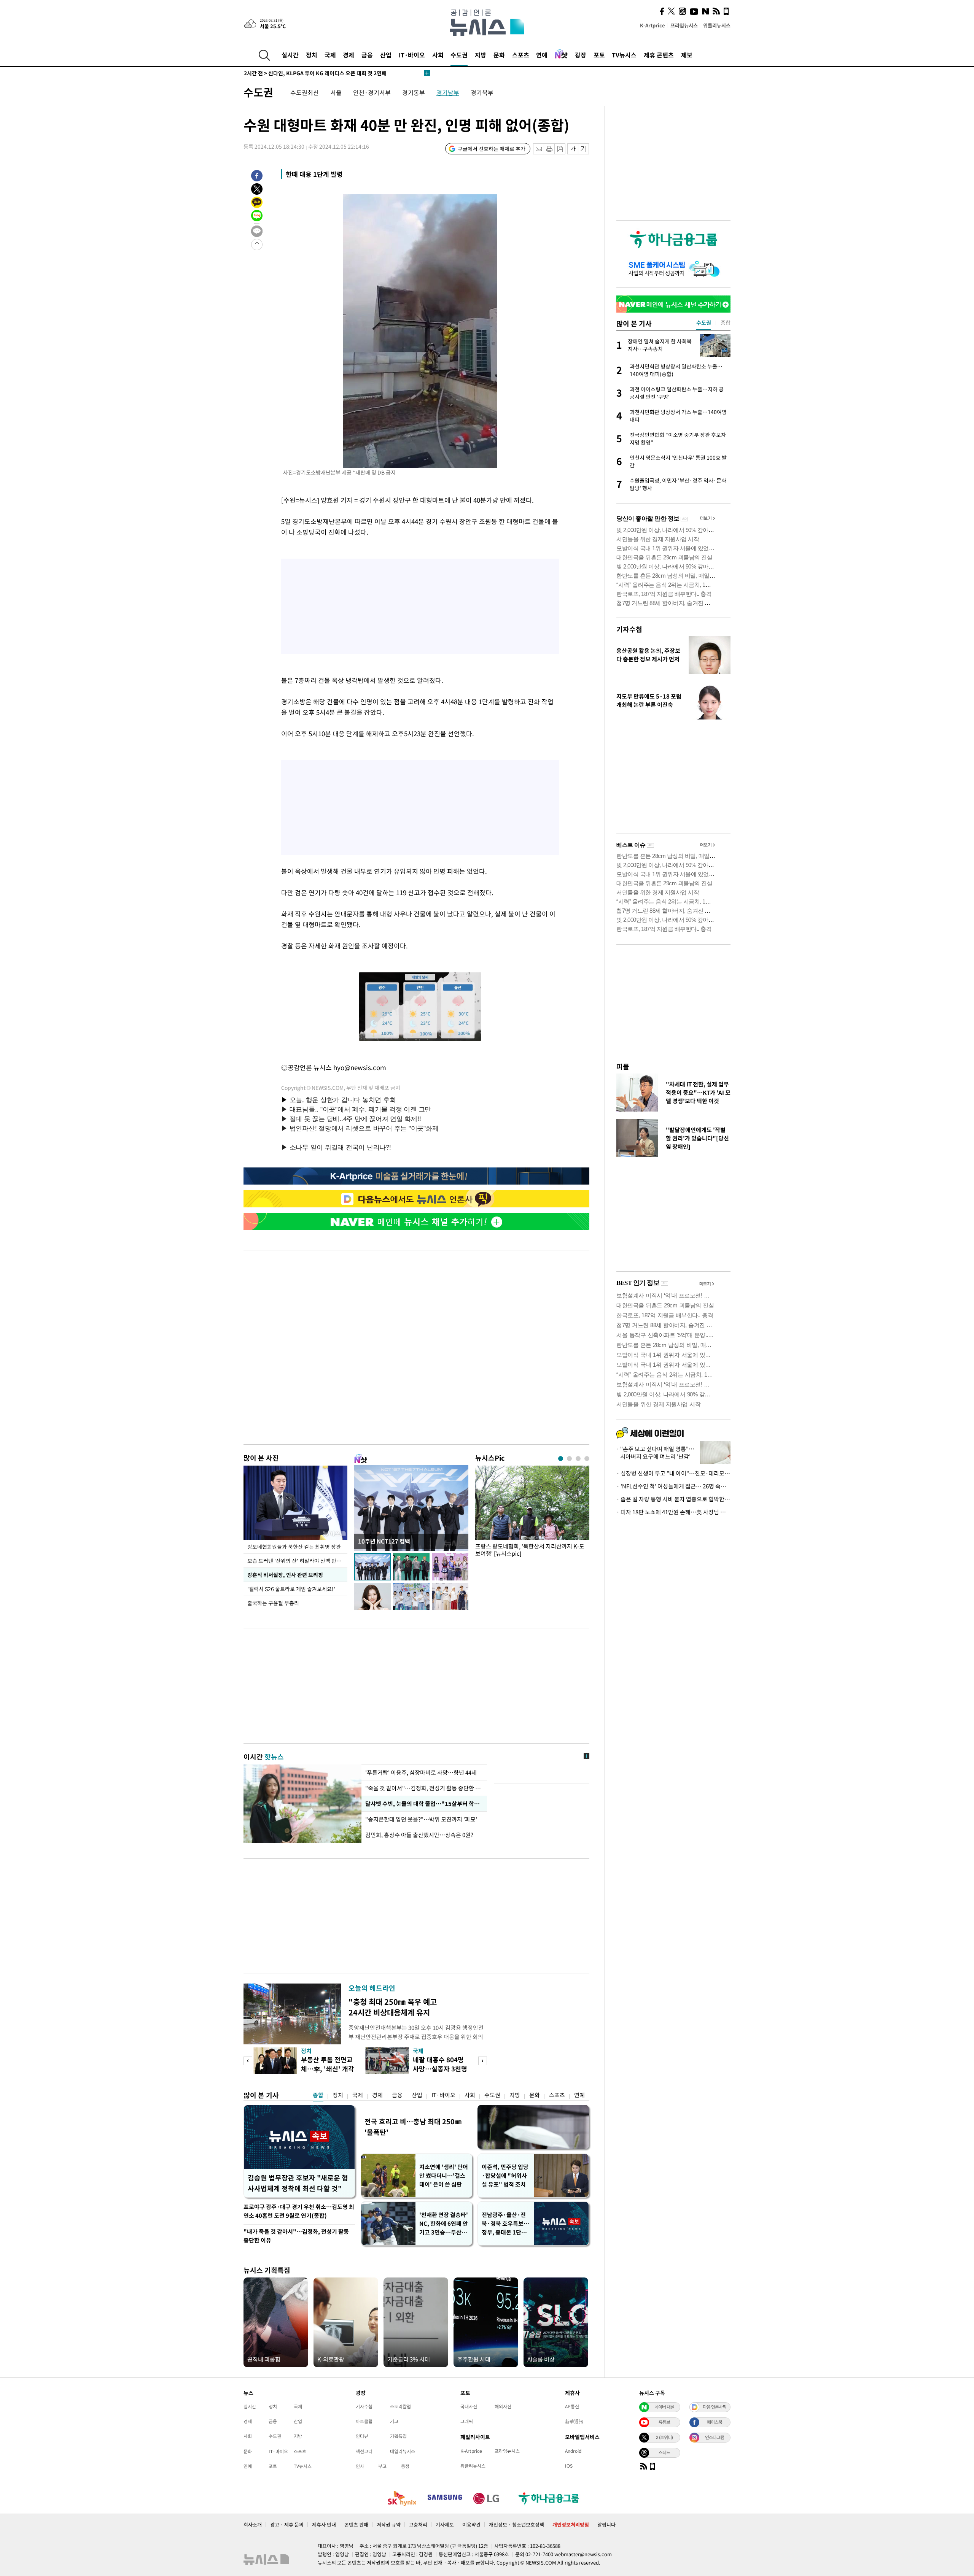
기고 (394, 2421)
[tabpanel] (532, 1513)
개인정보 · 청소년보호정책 (516, 2524)
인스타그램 (715, 2437)
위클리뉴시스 (717, 25)
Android (573, 2451)
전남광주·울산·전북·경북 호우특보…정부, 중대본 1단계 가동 (505, 2224)
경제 (349, 55)
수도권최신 (305, 92)
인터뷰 (362, 2436)
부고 (382, 2466)
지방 (481, 55)
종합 (318, 2095)
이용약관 (471, 2524)
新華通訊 (574, 2421)
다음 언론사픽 (715, 2407)
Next (483, 2061)
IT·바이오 (412, 55)
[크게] (584, 149)
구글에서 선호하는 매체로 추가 (492, 149)
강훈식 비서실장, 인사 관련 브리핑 (285, 1575)
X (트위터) (664, 2437)
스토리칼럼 (400, 2406)
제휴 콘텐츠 (659, 55)
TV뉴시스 (624, 55)
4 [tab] (587, 1459)
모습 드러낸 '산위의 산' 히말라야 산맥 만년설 (297, 1561)
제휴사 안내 (324, 2524)
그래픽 (467, 2421)
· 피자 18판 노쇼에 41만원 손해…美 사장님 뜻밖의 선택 (673, 1512)
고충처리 (418, 2524)
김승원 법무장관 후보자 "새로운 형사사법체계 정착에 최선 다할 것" (298, 2183)
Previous (248, 2061)
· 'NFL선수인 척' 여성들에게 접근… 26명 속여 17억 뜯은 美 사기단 (673, 1486)
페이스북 (715, 2422)
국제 (330, 55)
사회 (438, 55)
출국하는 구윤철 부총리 (273, 1603)
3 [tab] (578, 1459)
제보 (687, 55)
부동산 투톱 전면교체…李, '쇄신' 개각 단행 (328, 2069)
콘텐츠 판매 (356, 2524)
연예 (542, 55)
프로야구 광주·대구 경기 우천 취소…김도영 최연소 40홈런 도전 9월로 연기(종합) (299, 2211)
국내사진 (469, 2406)
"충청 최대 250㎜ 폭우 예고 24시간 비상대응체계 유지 (393, 2007)
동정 (405, 2466)
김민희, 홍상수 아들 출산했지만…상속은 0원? (419, 1835)
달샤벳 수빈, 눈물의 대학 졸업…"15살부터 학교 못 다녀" (424, 1804)
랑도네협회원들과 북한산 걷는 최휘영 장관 (294, 1547)
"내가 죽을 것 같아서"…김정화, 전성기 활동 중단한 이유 (296, 2236)
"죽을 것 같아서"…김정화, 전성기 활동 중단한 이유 (424, 1788)
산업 (386, 55)
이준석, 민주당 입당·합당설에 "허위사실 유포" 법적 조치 (505, 2176)
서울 (336, 92)
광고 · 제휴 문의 (287, 2524)
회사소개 (253, 2524)
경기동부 (414, 92)
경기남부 (448, 92)
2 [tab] (569, 1459)
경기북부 (482, 92)
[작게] (573, 149)
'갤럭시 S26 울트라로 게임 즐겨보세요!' (292, 1589)
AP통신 (572, 2406)
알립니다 (606, 2524)
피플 (623, 1066)
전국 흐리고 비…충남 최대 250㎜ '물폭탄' (413, 2127)
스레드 (664, 2452)
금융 (367, 55)
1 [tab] (561, 1459)
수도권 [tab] (704, 322)
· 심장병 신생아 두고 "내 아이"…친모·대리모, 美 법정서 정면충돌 (673, 1473)
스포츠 (521, 55)
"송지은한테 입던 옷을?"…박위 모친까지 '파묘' (423, 1819)
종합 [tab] (726, 322)
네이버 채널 (664, 2407)
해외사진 (503, 2406)
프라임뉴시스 (684, 25)
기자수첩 (629, 629)
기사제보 (445, 2524)
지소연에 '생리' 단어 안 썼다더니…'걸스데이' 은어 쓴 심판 (444, 2176)
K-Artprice (653, 25)
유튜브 (664, 2422)
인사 (360, 2466)
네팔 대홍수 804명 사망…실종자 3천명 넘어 (440, 2069)
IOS (569, 2466)
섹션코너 (364, 2451)
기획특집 (398, 2436)
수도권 (459, 55)
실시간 (290, 55)
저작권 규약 (389, 2524)
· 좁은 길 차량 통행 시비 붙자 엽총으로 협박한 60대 (673, 1499)
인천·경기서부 (372, 92)
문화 (499, 55)
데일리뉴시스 (403, 2451)
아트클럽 (364, 2421)
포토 (599, 55)
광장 (581, 55)
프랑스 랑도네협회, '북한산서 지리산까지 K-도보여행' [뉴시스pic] (530, 1550)
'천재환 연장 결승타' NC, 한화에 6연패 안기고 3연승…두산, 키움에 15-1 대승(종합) (444, 2224)
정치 (312, 55)
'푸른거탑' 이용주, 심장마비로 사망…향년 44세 (421, 1772)
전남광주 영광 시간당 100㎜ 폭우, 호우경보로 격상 (312, 73)
